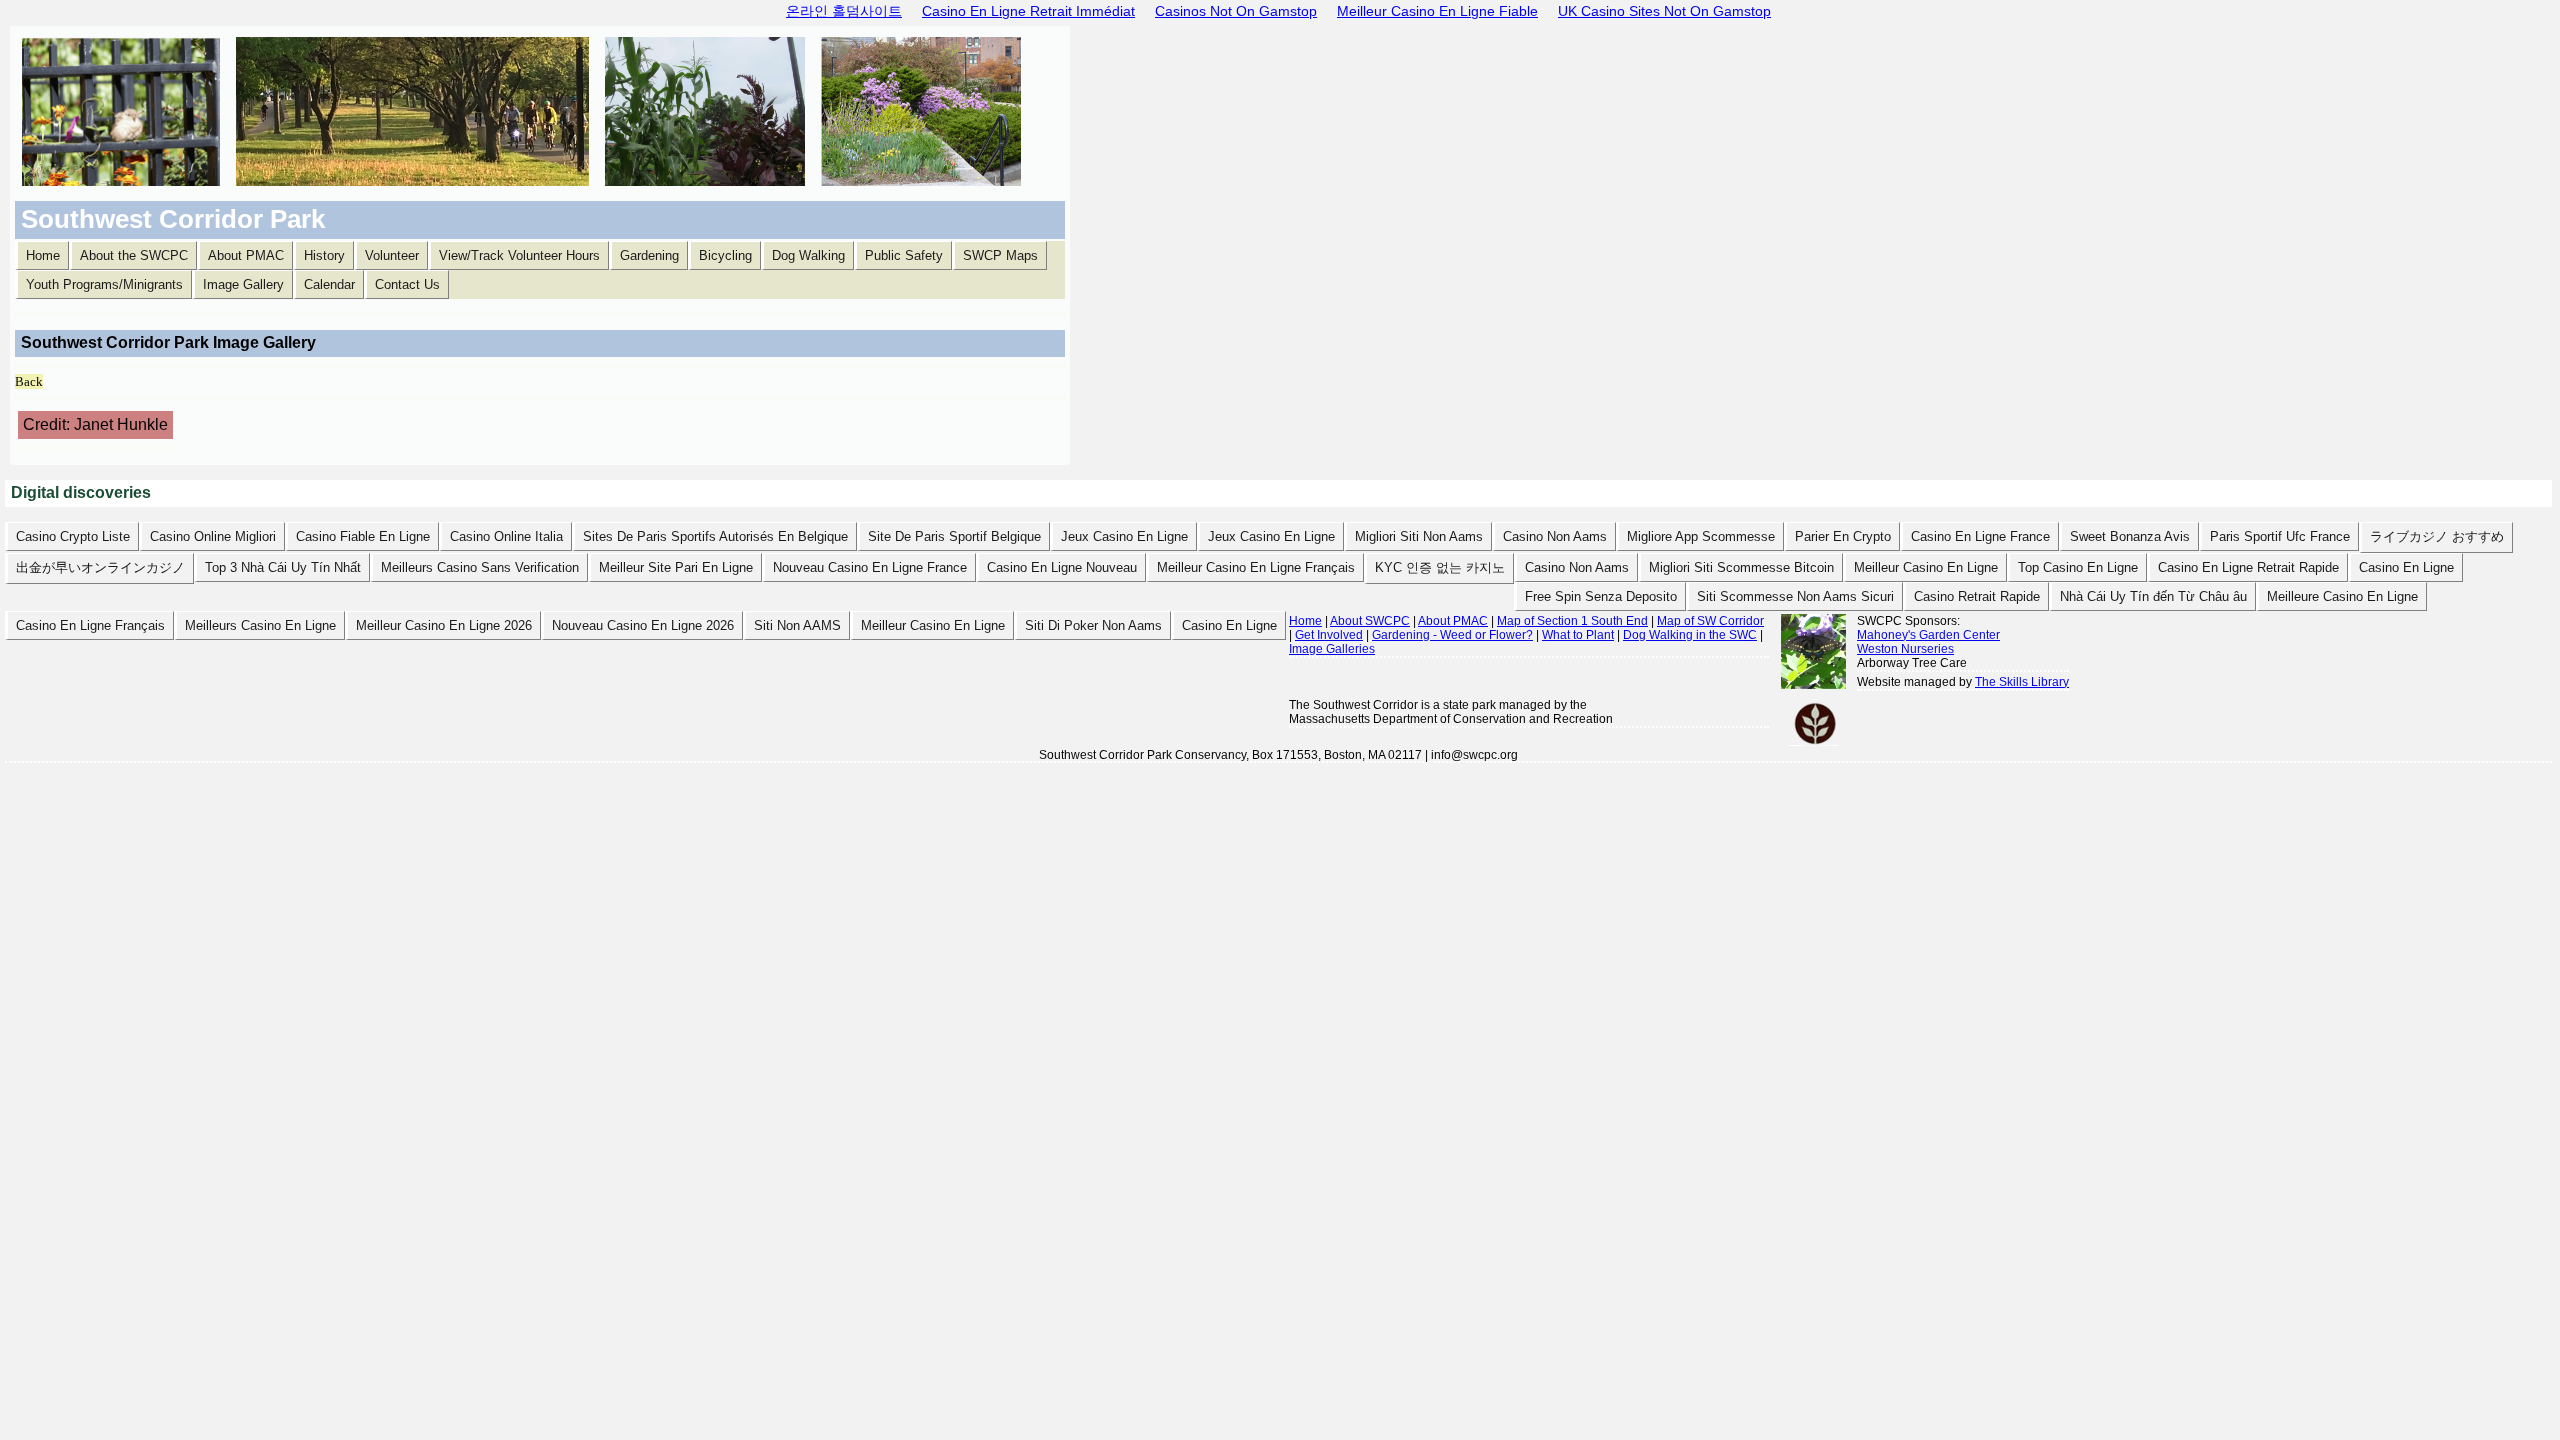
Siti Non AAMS (797, 625)
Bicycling (725, 255)
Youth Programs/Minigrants (104, 284)
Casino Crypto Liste (73, 536)
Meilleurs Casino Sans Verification (480, 567)
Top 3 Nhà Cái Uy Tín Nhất (283, 567)
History (324, 255)
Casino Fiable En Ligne (363, 536)
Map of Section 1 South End (1572, 621)
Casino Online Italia (506, 536)
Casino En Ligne (2406, 567)
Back (29, 381)
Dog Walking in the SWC (1690, 635)
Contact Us (407, 284)
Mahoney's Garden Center (1928, 635)
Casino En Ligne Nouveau (1062, 567)
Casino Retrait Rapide (1977, 596)
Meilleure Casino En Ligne (2342, 596)
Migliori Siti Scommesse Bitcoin (1741, 567)
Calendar (329, 284)
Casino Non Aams (1555, 536)
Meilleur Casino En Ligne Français (1256, 567)
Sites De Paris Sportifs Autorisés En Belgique (715, 536)
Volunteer (392, 255)
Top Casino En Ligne (2078, 567)
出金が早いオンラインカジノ (100, 567)
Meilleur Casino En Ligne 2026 (444, 625)
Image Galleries (1332, 649)
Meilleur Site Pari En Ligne (676, 567)
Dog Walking (808, 255)
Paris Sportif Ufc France (2280, 536)
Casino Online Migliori (213, 536)
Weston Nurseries (1905, 649)
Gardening (649, 255)
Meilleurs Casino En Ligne (260, 625)
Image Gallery (243, 284)
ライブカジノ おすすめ (2437, 536)
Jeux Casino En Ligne (1124, 536)
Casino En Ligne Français (90, 625)
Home (43, 255)
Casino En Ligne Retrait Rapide (2248, 567)
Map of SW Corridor (1710, 621)
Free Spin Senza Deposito (1601, 596)
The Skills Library (2022, 682)
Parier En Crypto (1843, 536)
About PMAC (246, 255)
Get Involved (1329, 635)
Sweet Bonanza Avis (2130, 536)
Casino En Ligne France (1980, 536)
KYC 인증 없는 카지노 (1440, 567)
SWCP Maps (1000, 255)
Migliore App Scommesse (1701, 536)
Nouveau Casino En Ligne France (870, 567)
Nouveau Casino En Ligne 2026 (643, 625)
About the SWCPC (134, 255)
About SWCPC (1370, 621)
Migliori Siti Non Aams (1419, 536)
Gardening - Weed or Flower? (1452, 635)
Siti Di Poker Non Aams (1093, 625)
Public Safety (904, 255)
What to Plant (1578, 635)
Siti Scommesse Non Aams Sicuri (1795, 596)
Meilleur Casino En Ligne (1926, 567)
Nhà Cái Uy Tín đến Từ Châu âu (2153, 596)
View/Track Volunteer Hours (519, 255)
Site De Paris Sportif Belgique (954, 536)
